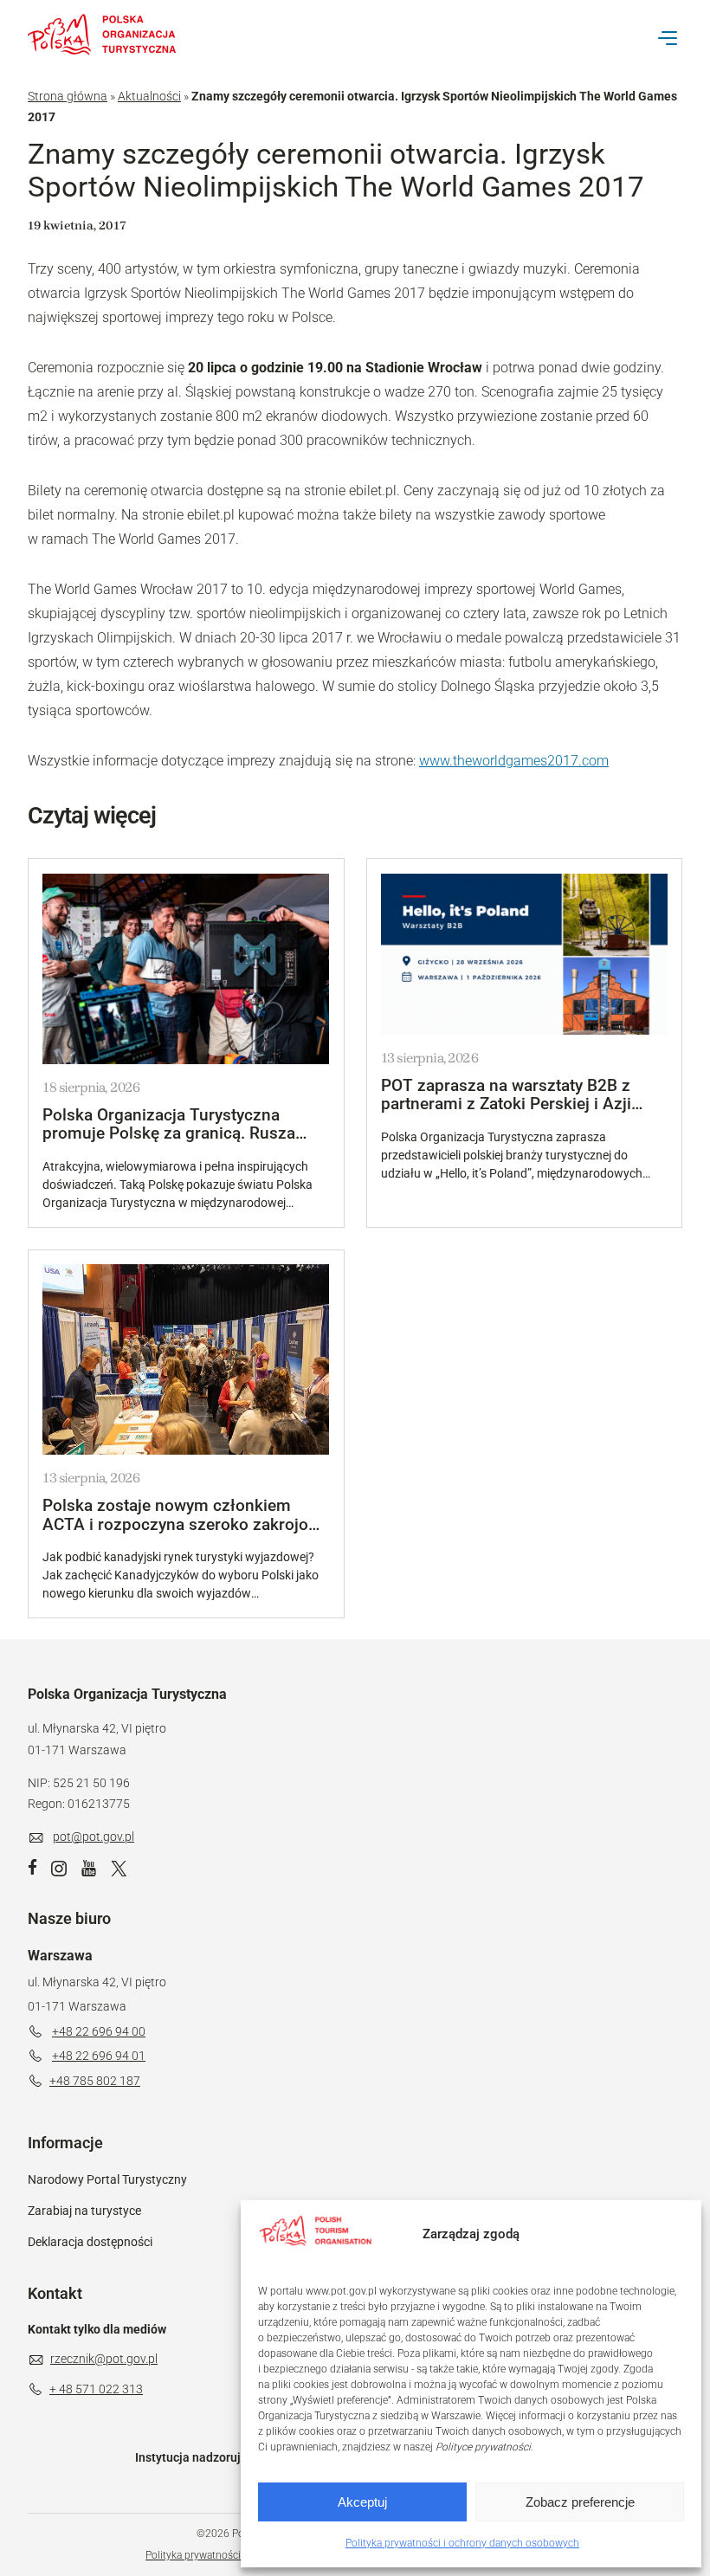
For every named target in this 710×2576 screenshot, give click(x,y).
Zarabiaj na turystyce (84, 2211)
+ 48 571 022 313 (96, 2389)
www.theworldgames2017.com (514, 761)
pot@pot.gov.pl (94, 1837)
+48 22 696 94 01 (99, 2056)
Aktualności (149, 96)
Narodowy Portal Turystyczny (107, 2179)
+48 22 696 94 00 (99, 2031)
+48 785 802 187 (95, 2081)
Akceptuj (362, 2502)
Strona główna (68, 96)
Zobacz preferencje (580, 2502)
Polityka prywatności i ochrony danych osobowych (462, 2543)
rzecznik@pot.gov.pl (104, 2359)
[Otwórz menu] (668, 38)
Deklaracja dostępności (90, 2242)
